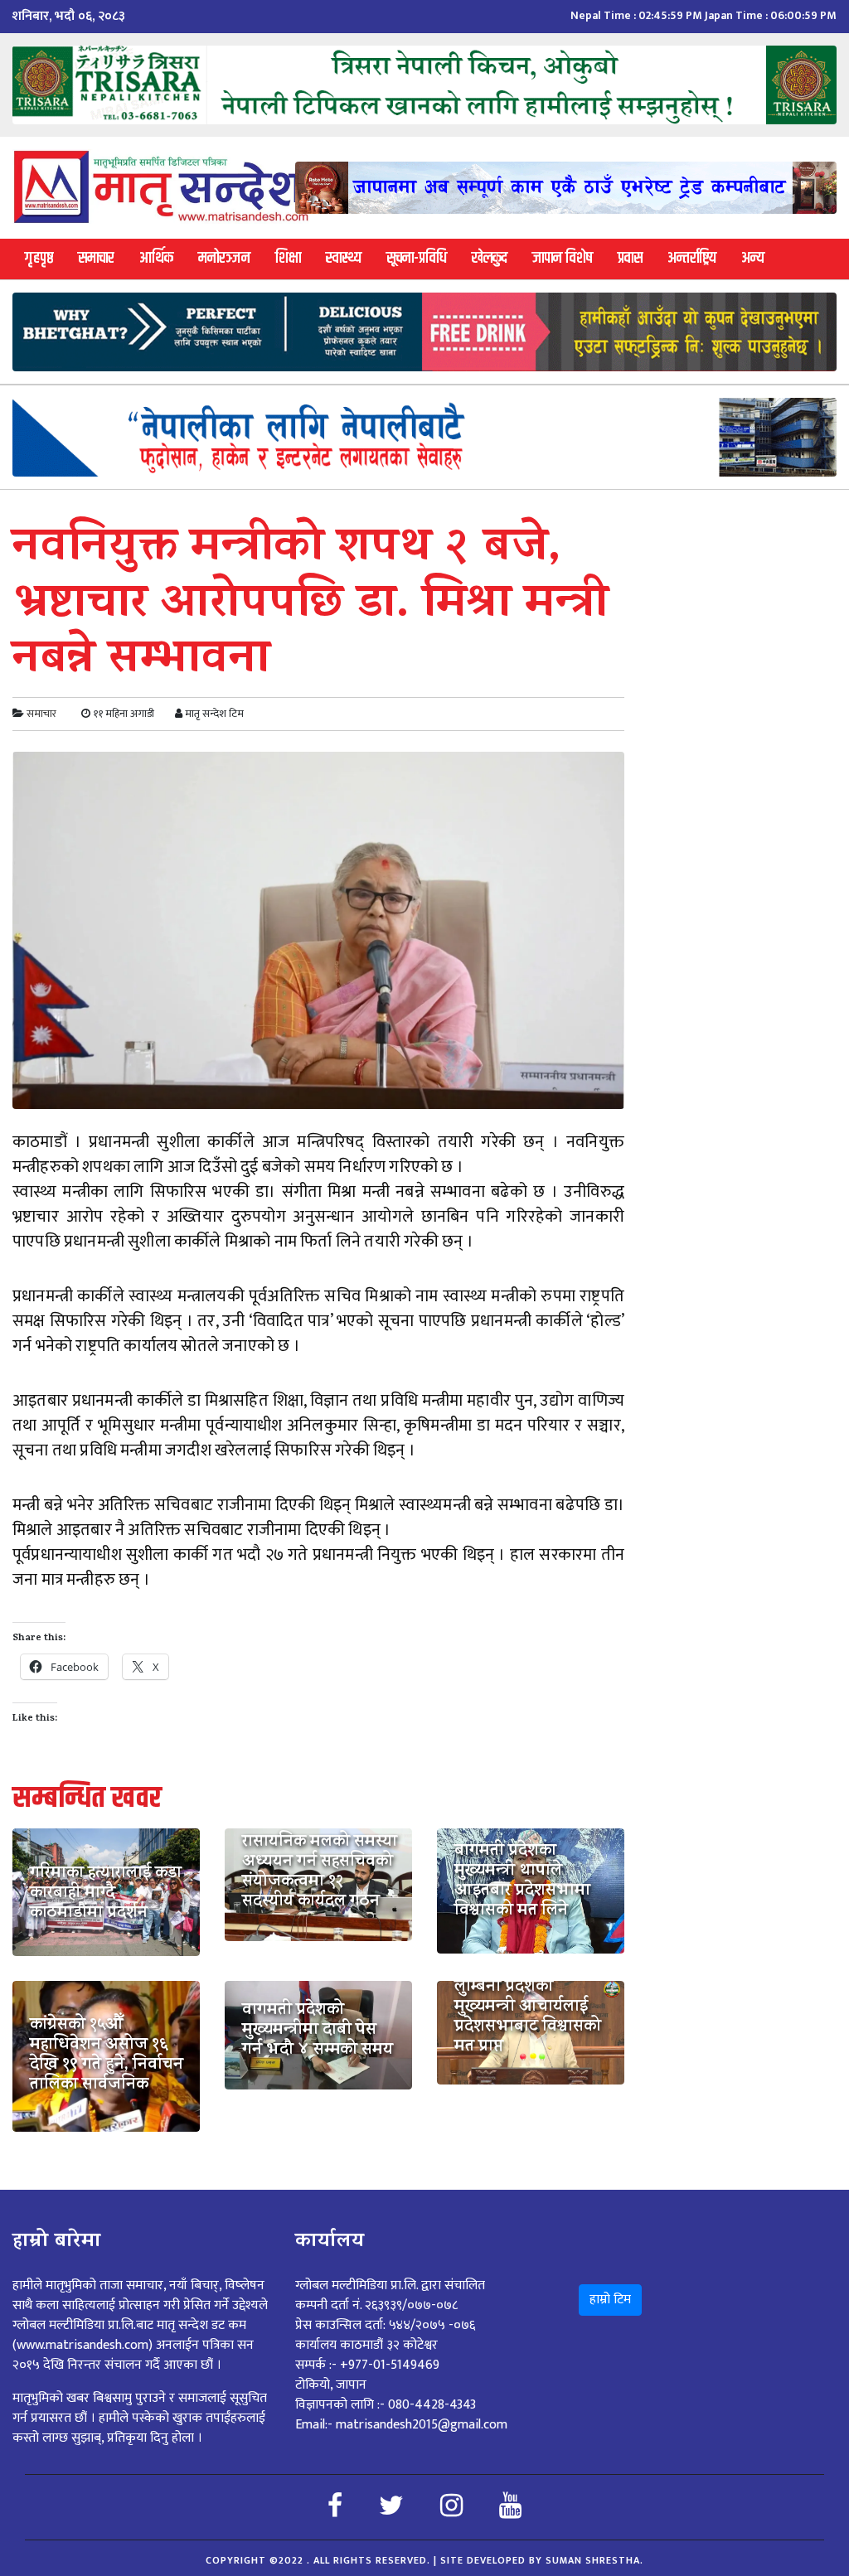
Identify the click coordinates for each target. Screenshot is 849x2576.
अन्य (753, 258)
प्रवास (630, 258)
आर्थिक (156, 258)
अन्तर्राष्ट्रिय (692, 258)
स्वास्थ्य (344, 258)
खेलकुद (490, 258)
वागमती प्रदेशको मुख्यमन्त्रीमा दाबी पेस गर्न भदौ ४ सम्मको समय (318, 2031)
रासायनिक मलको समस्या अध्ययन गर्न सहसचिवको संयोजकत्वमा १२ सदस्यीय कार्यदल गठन (320, 1873)
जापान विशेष (563, 258)
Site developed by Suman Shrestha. (542, 2560)
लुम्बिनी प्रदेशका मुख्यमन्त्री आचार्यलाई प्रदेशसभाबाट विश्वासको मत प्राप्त (528, 2018)
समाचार (96, 258)
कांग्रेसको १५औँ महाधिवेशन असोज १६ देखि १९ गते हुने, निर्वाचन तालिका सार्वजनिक (107, 2056)
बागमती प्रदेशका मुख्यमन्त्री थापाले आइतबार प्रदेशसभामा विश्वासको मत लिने (522, 1882)
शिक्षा (288, 258)
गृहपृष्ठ (39, 258)
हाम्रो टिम (610, 2300)
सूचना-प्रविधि (417, 258)
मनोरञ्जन (224, 258)
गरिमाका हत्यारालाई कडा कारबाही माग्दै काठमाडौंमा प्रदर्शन (106, 1895)
